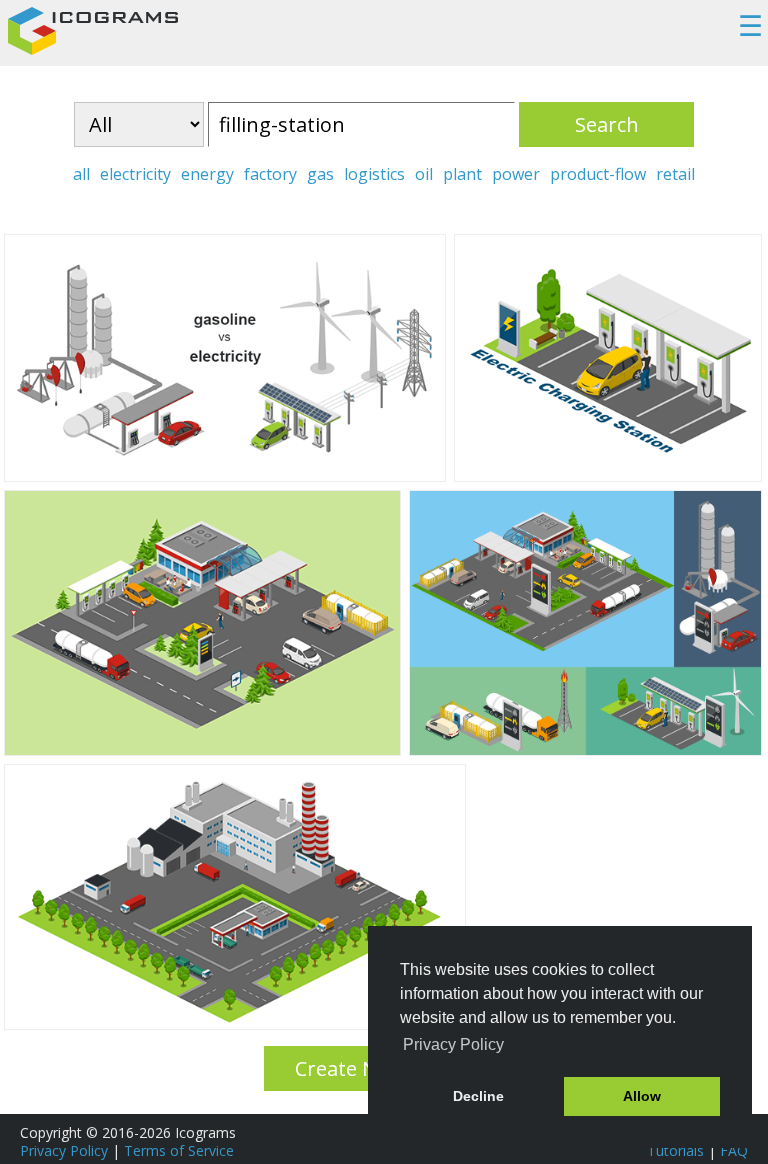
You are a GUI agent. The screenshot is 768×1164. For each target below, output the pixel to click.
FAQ (734, 1150)
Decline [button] (478, 1096)
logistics (374, 174)
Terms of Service (179, 1150)
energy (207, 174)
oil (424, 174)
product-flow (598, 174)
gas (320, 174)
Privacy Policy (64, 1150)
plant (462, 174)
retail (675, 174)
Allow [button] (642, 1096)
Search (607, 124)
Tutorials (675, 1150)
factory (270, 174)
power (516, 174)
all (81, 174)
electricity (135, 174)
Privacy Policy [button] (453, 1044)
